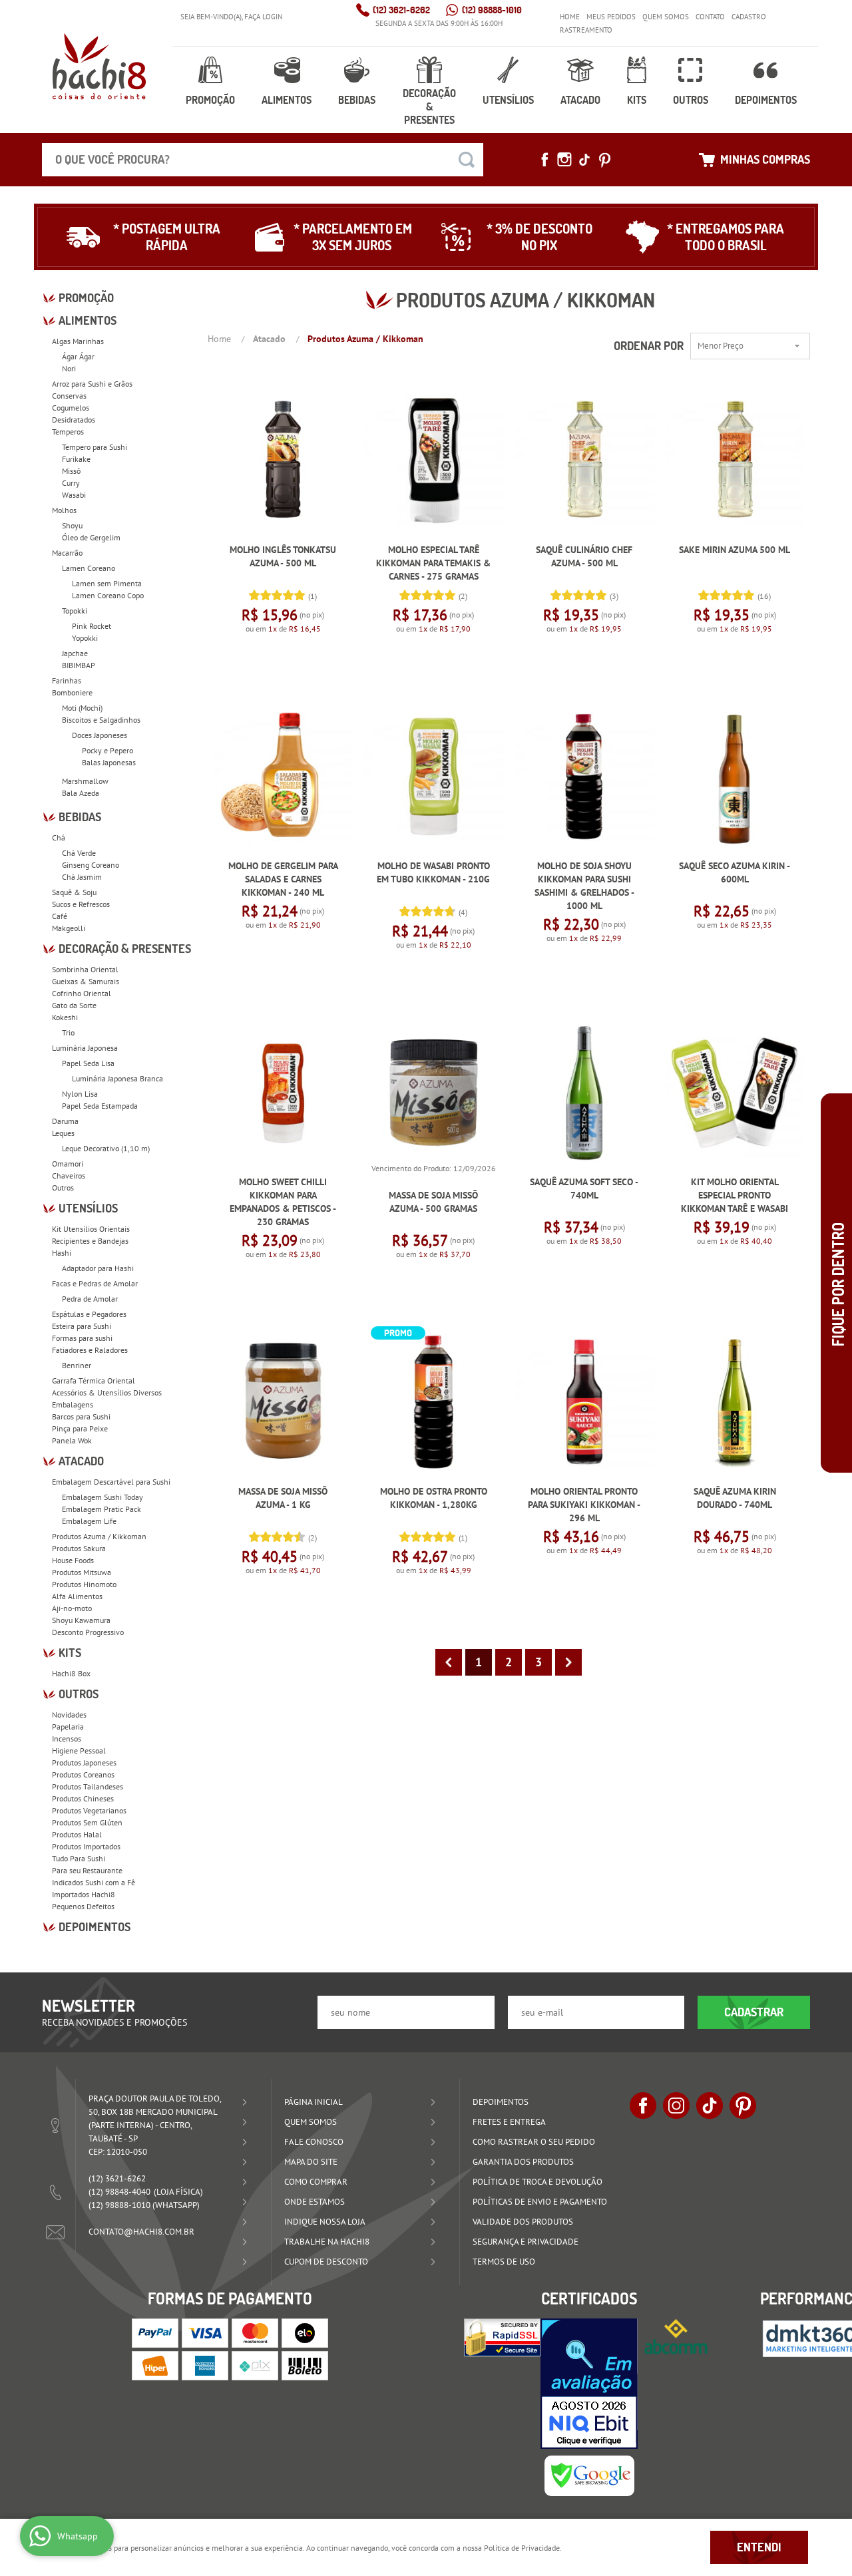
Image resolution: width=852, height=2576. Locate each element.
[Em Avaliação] (589, 2384)
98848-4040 (119, 2192)
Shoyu (72, 525)
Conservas (69, 396)
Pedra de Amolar (90, 1299)
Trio (68, 1032)
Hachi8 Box (71, 1673)
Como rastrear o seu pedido (534, 2142)
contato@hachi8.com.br (141, 2232)
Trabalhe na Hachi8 (327, 2242)
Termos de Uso (504, 2262)
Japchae (75, 653)
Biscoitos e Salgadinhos (101, 720)
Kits (637, 100)
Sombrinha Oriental (85, 969)
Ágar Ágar (78, 356)
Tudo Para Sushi (79, 1858)
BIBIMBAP (79, 665)
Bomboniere (72, 692)
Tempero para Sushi (95, 447)
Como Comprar (316, 2182)
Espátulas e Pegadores (89, 1314)
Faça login (263, 17)
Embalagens (73, 1404)
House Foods (73, 1560)
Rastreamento (586, 30)
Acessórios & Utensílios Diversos (107, 1392)
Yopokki (85, 638)
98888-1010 (492, 10)
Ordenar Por (649, 346)
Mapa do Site (311, 2162)
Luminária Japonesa (85, 1048)
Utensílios (508, 100)
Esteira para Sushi (82, 1326)
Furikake (76, 459)
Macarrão (67, 553)
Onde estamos (315, 2202)
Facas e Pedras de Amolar (95, 1283)
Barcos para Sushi (81, 1416)
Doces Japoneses (100, 735)
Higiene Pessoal (79, 1750)
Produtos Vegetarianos (89, 1810)
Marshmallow (85, 781)
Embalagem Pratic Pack (102, 1509)
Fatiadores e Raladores (90, 1350)
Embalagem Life (89, 1521)
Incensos (67, 1739)
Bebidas (357, 100)
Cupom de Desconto (326, 2262)
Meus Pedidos (611, 17)
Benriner (77, 1365)
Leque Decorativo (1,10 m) (106, 1148)
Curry (71, 483)
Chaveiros (69, 1176)
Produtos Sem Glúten (87, 1822)
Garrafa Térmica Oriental (94, 1380)
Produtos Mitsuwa (82, 1572)
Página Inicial (314, 2102)
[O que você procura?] (467, 160)
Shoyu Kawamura (81, 1620)
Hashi (62, 1253)
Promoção (210, 100)
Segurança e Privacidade (526, 2242)
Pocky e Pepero (107, 750)
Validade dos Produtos (523, 2222)
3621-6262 (401, 10)
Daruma (65, 1121)
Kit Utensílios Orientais (91, 1229)
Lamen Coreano (89, 568)
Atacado (580, 100)
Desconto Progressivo (88, 1632)
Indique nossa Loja (325, 2222)
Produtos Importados (86, 1846)
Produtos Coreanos (83, 1774)
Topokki (75, 611)
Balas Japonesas (109, 762)
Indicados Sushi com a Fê (94, 1882)
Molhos (64, 510)
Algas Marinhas (78, 341)
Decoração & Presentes (429, 106)
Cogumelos (71, 408)
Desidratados (74, 420)
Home (570, 17)
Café (60, 916)
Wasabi (74, 495)
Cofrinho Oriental (82, 993)
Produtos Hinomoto (84, 1584)
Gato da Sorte (74, 1005)
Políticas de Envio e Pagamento (540, 2202)
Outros (691, 100)
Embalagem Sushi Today (103, 1497)
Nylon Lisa (80, 1094)
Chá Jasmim (82, 877)
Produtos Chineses (83, 1798)
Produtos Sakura (79, 1548)
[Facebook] (544, 160)
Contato (710, 17)
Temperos (68, 432)
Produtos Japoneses (84, 1762)
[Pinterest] (604, 160)
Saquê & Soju (74, 892)
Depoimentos (766, 100)
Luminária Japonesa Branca (117, 1078)
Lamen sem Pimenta (107, 583)
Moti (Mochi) (82, 708)
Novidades (69, 1715)
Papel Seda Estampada (100, 1106)
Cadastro (749, 17)
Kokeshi (65, 1017)
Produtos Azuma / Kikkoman (99, 1536)
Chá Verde (79, 853)
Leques (63, 1133)
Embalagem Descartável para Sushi (111, 1482)
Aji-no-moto (72, 1608)
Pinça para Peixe (80, 1428)
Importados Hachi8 (84, 1894)
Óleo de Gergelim (91, 537)
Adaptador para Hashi (98, 1268)
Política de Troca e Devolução (537, 2182)
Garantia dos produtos (523, 2162)
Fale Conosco (314, 2142)
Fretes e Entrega (509, 2122)
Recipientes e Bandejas (90, 1241)
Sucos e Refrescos (81, 904)
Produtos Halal (77, 1834)
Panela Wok (72, 1440)
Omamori (68, 1164)
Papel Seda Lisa (88, 1063)
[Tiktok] (584, 160)
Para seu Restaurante (87, 1870)
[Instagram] (564, 160)
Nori (69, 368)
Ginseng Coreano (91, 865)
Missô (71, 471)
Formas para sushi (82, 1338)
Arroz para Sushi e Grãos (92, 384)
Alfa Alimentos (77, 1596)
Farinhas (67, 680)
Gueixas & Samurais (86, 981)
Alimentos (287, 100)
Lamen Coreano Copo (108, 595)
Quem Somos (666, 17)
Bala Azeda (81, 793)
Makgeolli (69, 928)
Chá (59, 837)
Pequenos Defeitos (83, 1906)
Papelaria (68, 1727)
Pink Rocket (92, 626)
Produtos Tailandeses (88, 1786)
